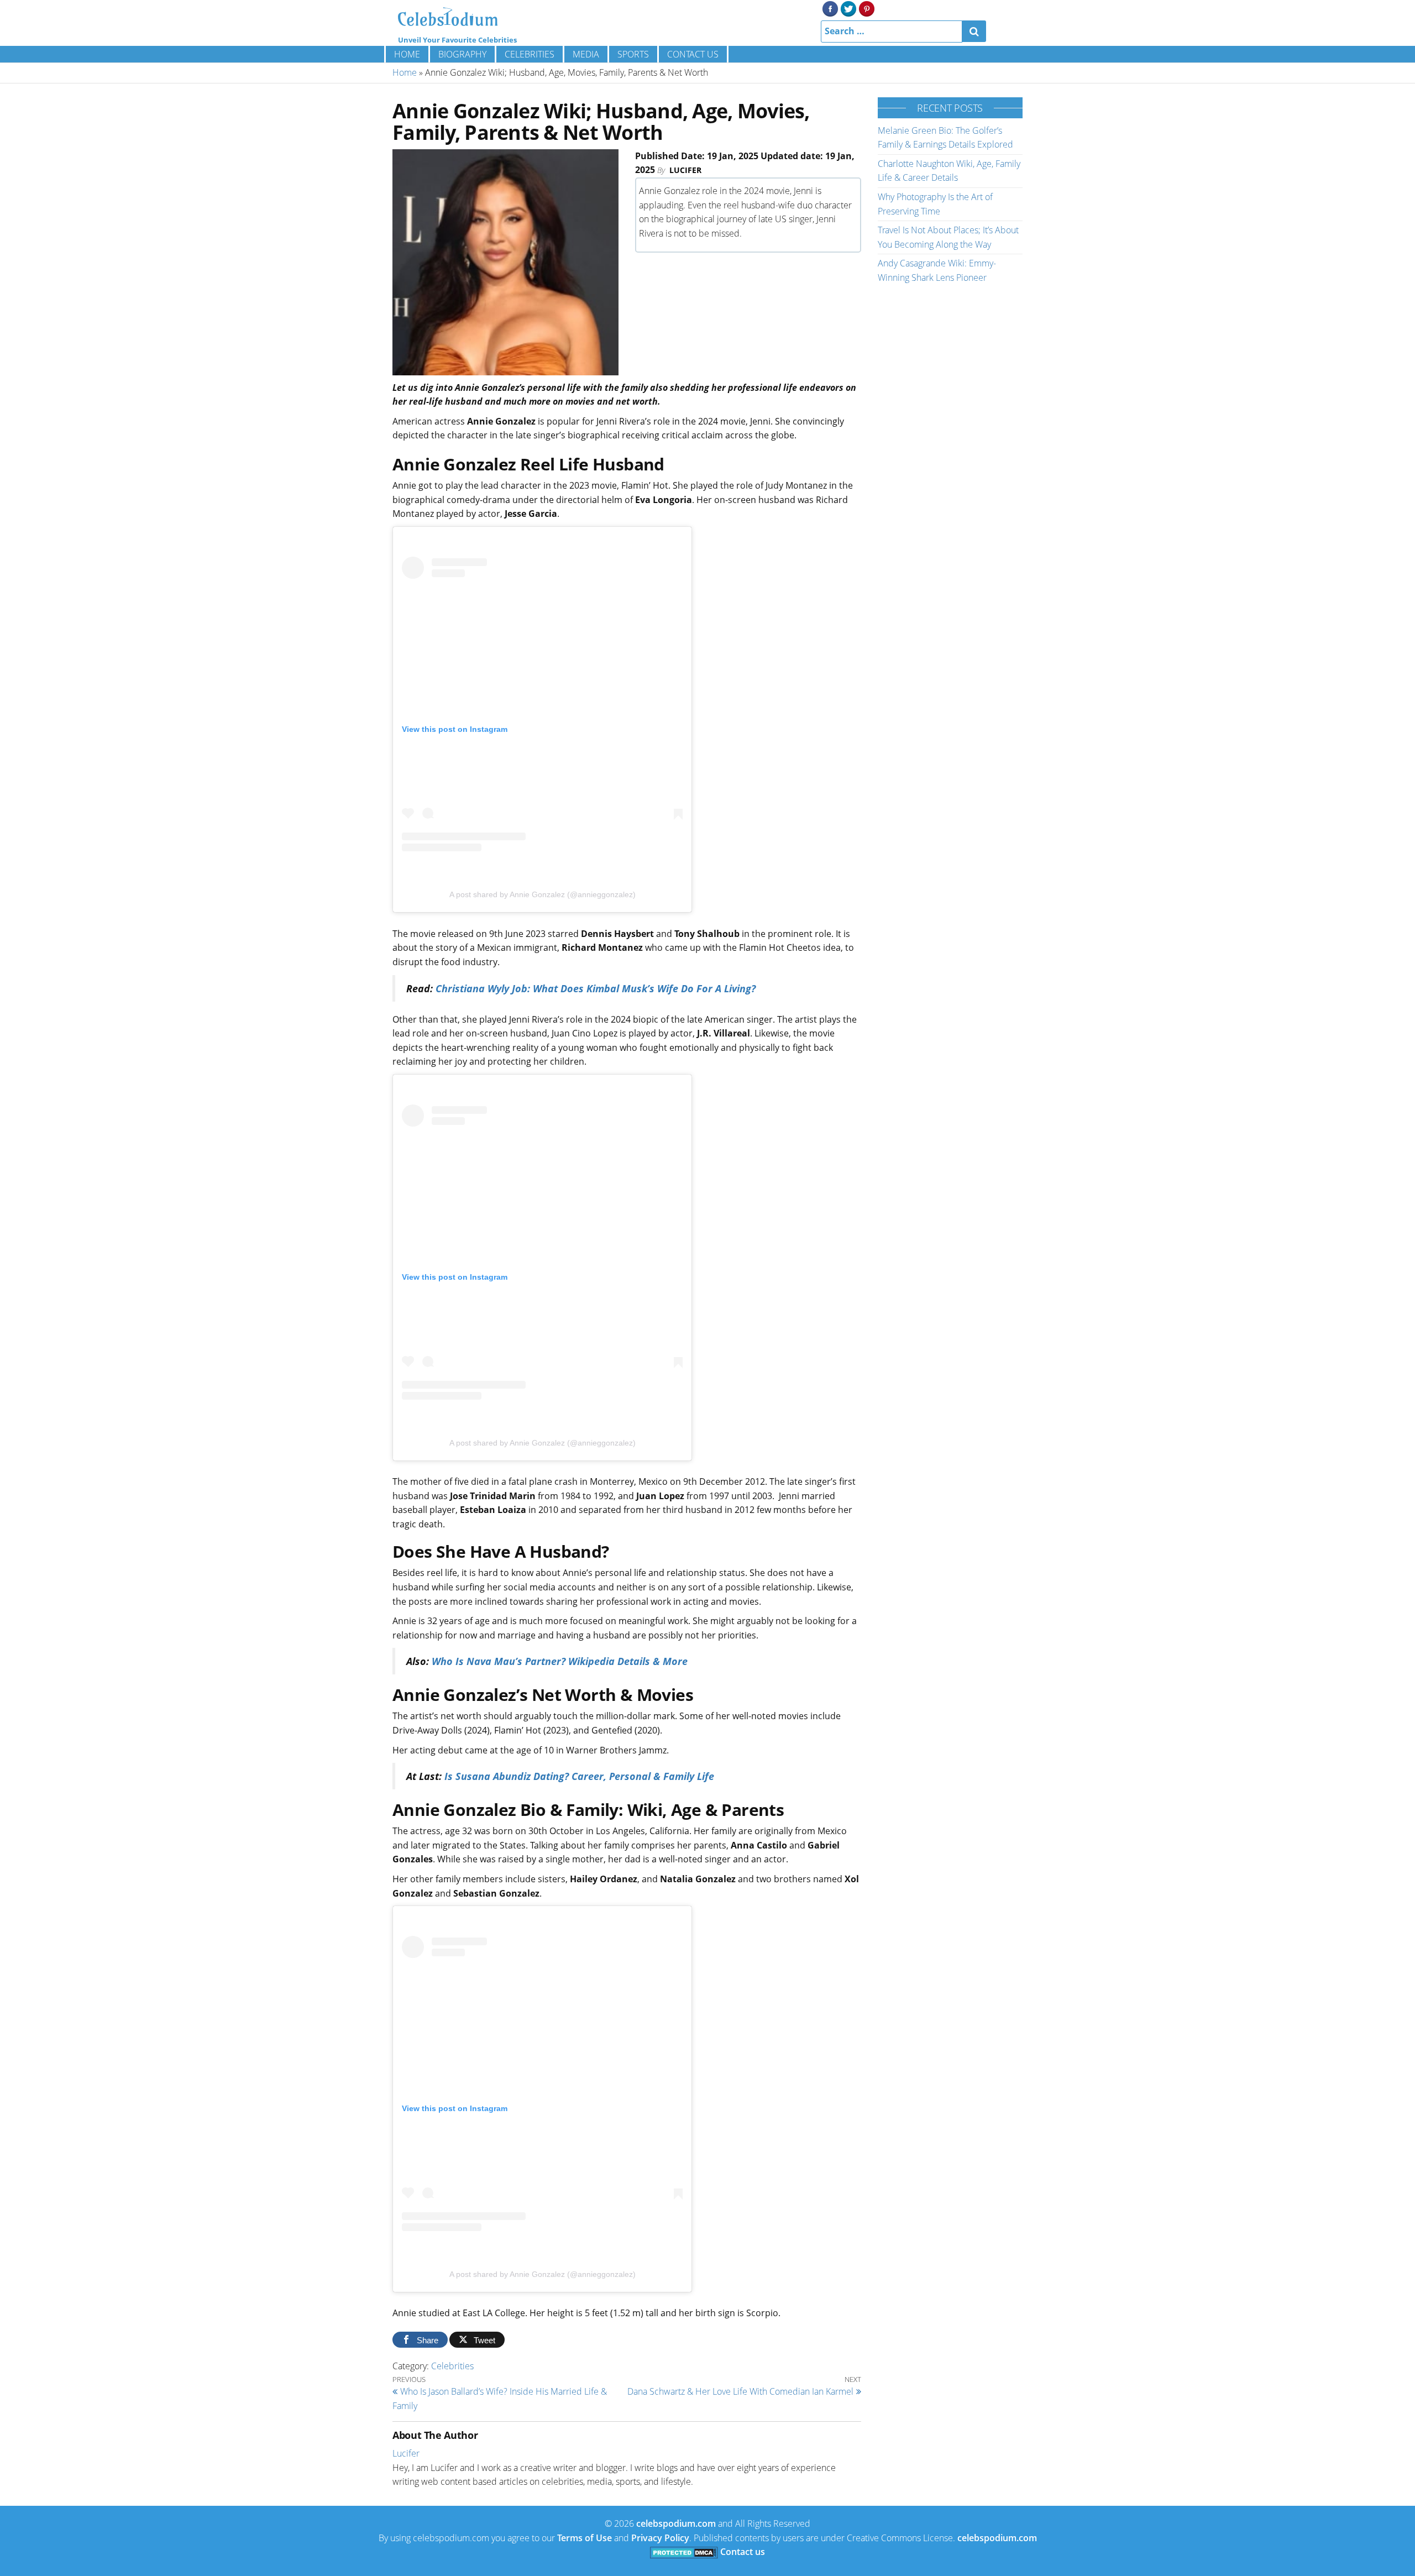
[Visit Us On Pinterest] (866, 8)
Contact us (693, 54)
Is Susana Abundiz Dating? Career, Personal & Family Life (579, 1776)
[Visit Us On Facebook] (830, 8)
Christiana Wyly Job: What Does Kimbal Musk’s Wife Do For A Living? (596, 988)
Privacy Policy (660, 2538)
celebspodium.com (676, 2523)
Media (586, 54)
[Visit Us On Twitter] (848, 8)
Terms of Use (585, 2538)
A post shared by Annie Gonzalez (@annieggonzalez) (543, 894)
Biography (462, 54)
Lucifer (685, 170)
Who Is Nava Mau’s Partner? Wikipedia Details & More (560, 1661)
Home (407, 54)
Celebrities (530, 54)
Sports (633, 54)
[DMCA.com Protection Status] (684, 2552)
